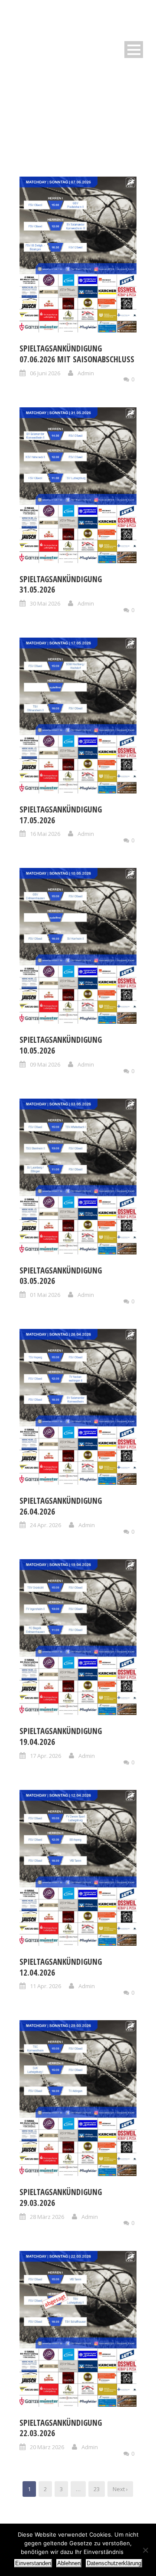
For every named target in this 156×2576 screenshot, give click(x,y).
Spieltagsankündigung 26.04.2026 (61, 1506)
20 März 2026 (47, 2447)
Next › (120, 2489)
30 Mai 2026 (45, 603)
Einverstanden (33, 2563)
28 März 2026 (47, 2217)
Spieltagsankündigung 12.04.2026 (61, 1967)
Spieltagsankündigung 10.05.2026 (61, 1045)
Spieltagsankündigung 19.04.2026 (61, 1736)
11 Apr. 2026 (45, 1986)
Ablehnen (69, 2563)
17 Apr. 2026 (45, 1756)
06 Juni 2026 (45, 373)
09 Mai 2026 (45, 1064)
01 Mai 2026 (45, 1295)
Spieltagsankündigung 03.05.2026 (61, 1276)
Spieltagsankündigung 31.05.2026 (61, 585)
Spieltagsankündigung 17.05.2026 (61, 815)
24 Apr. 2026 (45, 1525)
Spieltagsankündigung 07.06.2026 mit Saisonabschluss (77, 354)
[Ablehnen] (145, 2550)
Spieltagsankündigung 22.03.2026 (61, 2428)
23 (97, 2489)
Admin (86, 373)
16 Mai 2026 (45, 834)
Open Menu (134, 50)
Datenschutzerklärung (114, 2563)
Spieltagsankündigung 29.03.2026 (61, 2197)
